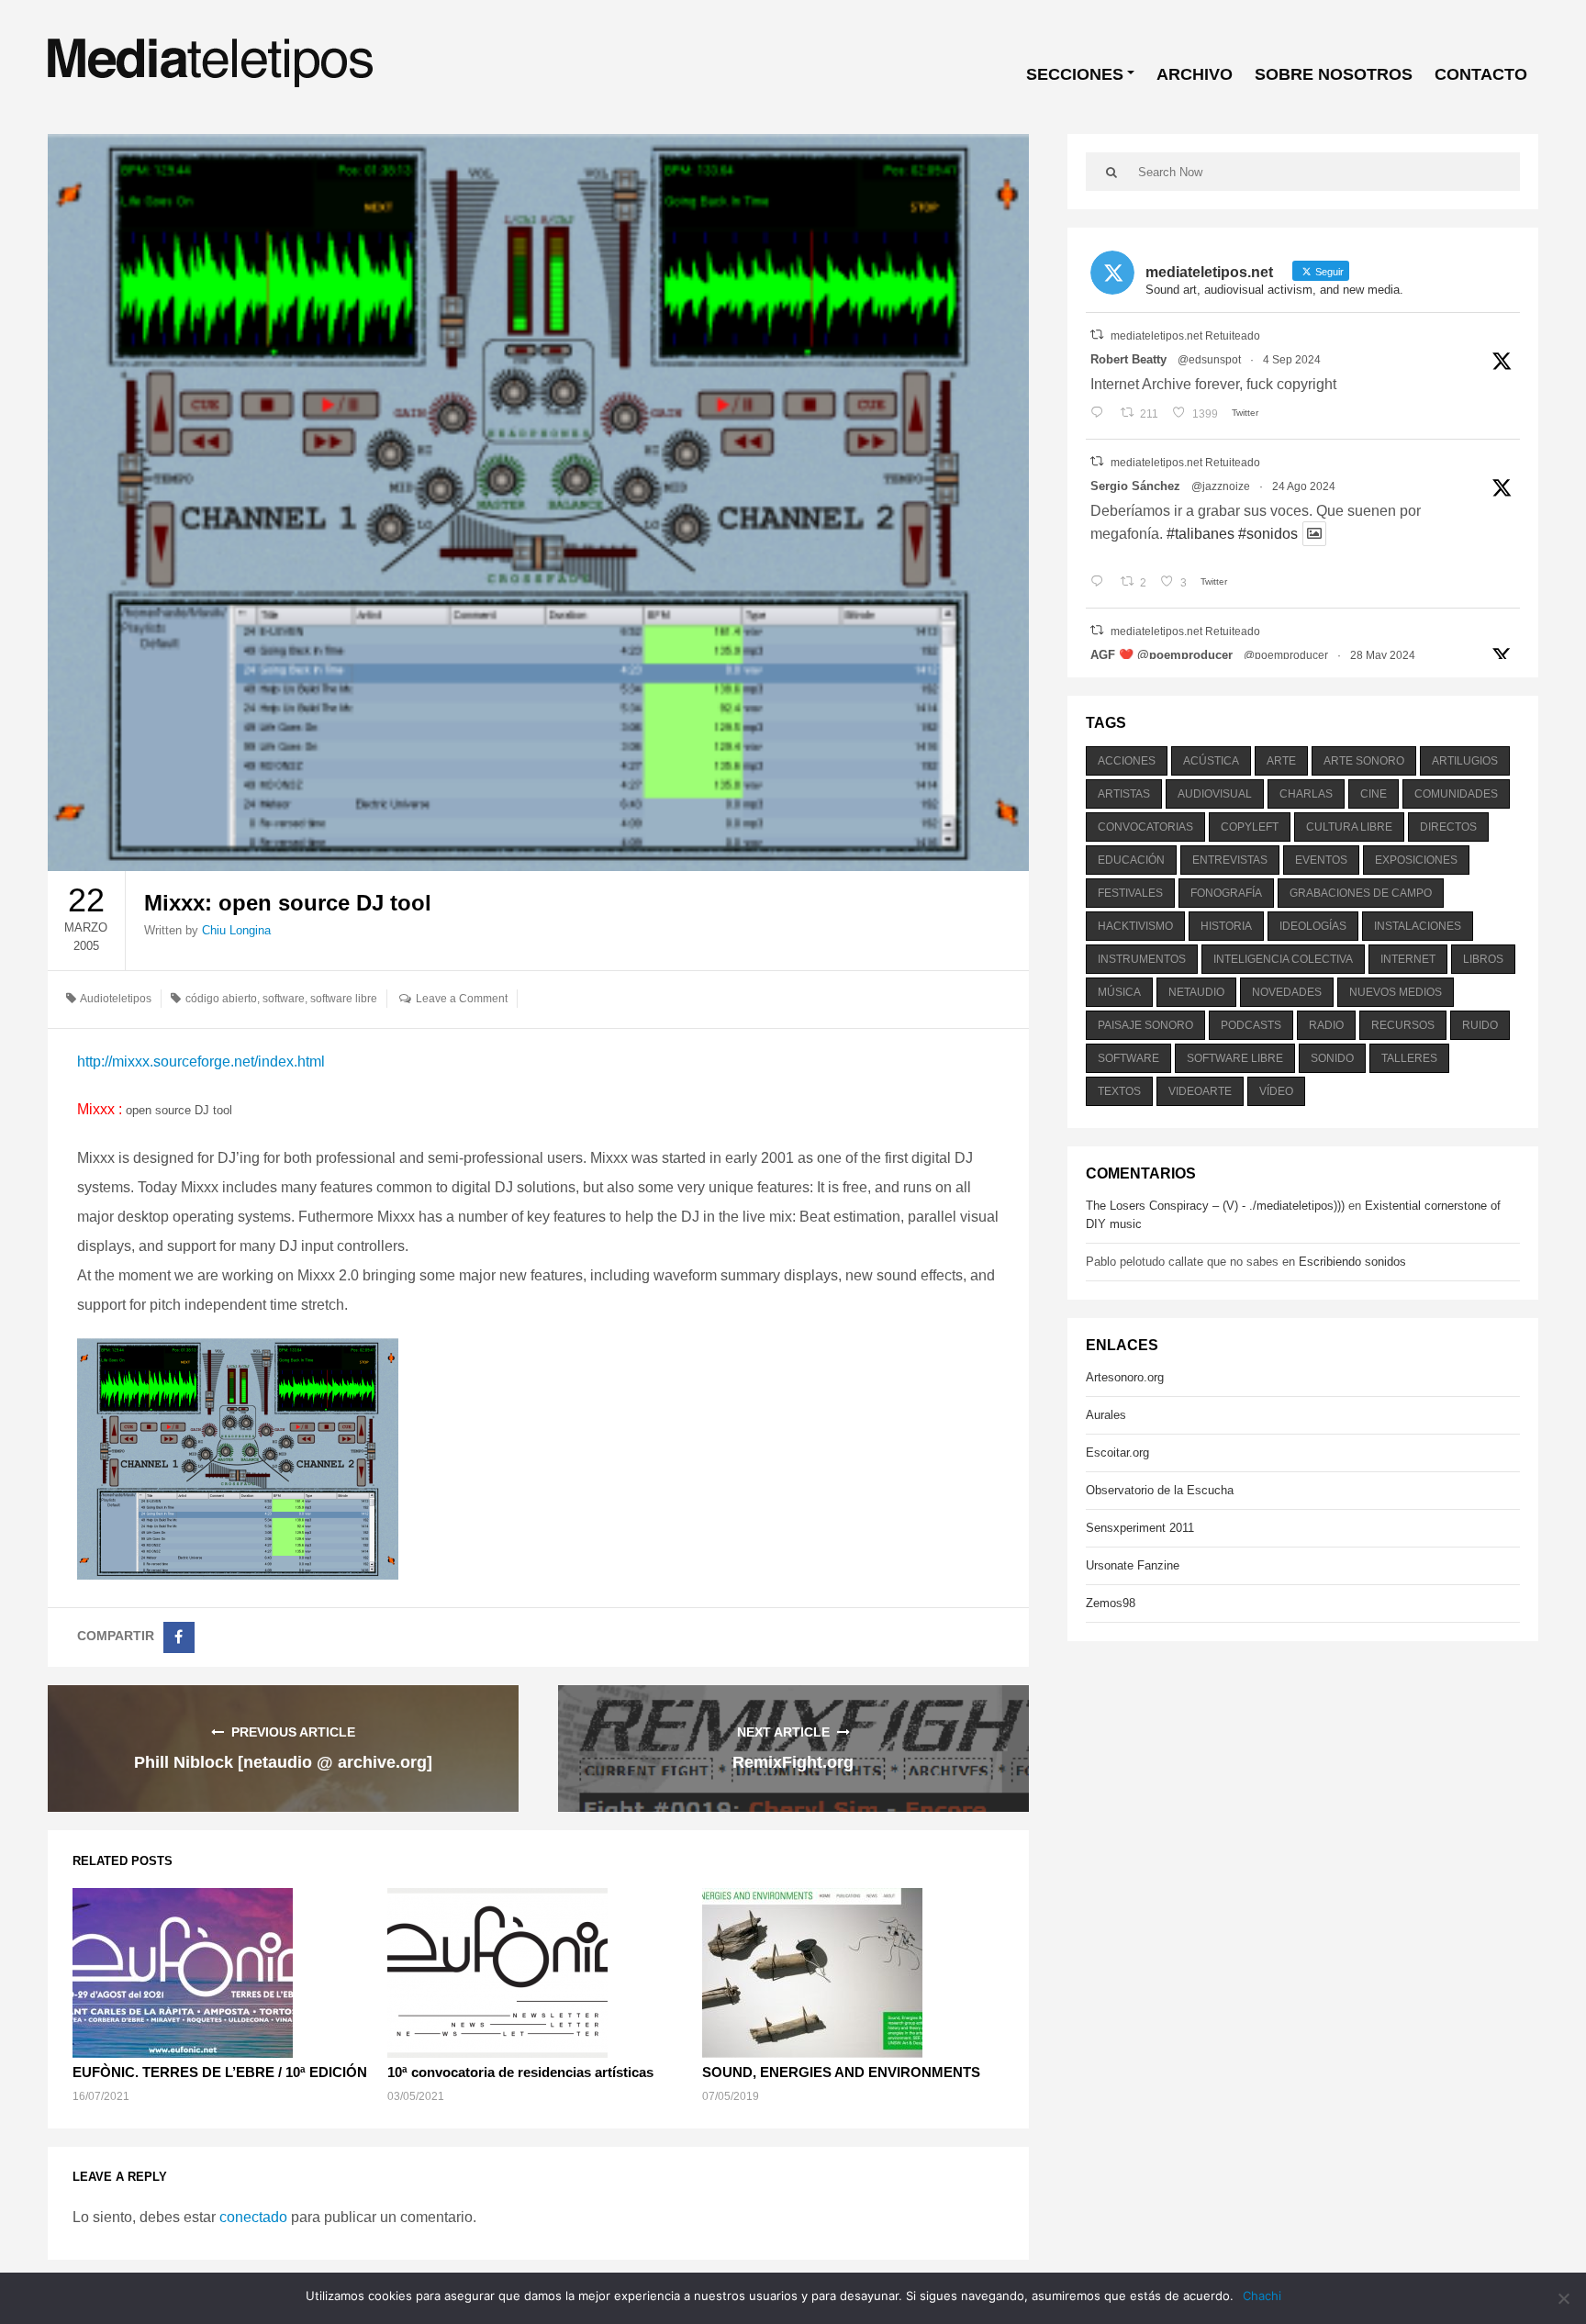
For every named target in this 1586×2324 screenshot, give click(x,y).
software (284, 999)
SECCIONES (1075, 74)
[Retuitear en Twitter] (1097, 335)
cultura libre (1349, 827)
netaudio (1196, 992)
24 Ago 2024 (1304, 486)
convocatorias (1145, 827)
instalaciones (1418, 926)
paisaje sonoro (1145, 1025)
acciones (1127, 761)
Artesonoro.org (1125, 1377)
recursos (1403, 1025)
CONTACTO (1481, 74)
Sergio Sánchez (1135, 486)
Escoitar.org (1117, 1452)
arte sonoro (1364, 761)
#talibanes (1201, 534)
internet (1408, 959)
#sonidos (1268, 534)
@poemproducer (1286, 655)
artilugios (1465, 761)
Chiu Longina (236, 930)
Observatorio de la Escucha (1160, 1490)
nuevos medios (1396, 992)
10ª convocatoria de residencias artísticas (520, 2072)
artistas (1124, 794)
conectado (253, 2217)
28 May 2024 (1383, 655)
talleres (1409, 1058)
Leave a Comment (462, 999)
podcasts (1251, 1025)
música (1119, 992)
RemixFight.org (793, 1762)
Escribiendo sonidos (1352, 1262)
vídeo (1276, 1091)
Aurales (1106, 1415)
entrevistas (1230, 860)
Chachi (1262, 2296)
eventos (1321, 860)
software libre (344, 999)
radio (1326, 1025)
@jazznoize (1221, 486)
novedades (1287, 992)
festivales (1130, 893)
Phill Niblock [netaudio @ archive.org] (283, 1762)
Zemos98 (1111, 1603)
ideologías (1313, 926)
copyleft (1250, 827)
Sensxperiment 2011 (1140, 1528)
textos (1119, 1091)
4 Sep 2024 (1292, 360)
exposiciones (1416, 860)
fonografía (1226, 893)
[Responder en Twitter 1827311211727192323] (1101, 583)
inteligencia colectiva (1283, 959)
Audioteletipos (116, 999)
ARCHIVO (1195, 74)
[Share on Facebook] (179, 1637)
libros (1483, 959)
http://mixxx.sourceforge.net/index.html (201, 1061)
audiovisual (1215, 794)
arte (1281, 761)
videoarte (1200, 1091)
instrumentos (1142, 959)
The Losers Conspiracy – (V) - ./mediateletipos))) (1215, 1206)
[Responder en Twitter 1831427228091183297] (1101, 414)
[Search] (1112, 172)
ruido (1480, 1025)
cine (1374, 794)
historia (1226, 926)
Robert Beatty (1128, 359)
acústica (1211, 761)
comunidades (1456, 794)
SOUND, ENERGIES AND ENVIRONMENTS (841, 2072)
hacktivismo (1135, 926)
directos (1448, 827)
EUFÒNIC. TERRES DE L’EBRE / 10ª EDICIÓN (220, 2072)
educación (1131, 860)
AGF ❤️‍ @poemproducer (1162, 655)
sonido (1332, 1058)
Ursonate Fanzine (1133, 1565)
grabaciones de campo (1361, 893)
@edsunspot (1209, 360)
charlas (1306, 794)
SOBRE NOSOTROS (1334, 74)
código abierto (221, 999)
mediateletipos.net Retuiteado (1185, 336)
